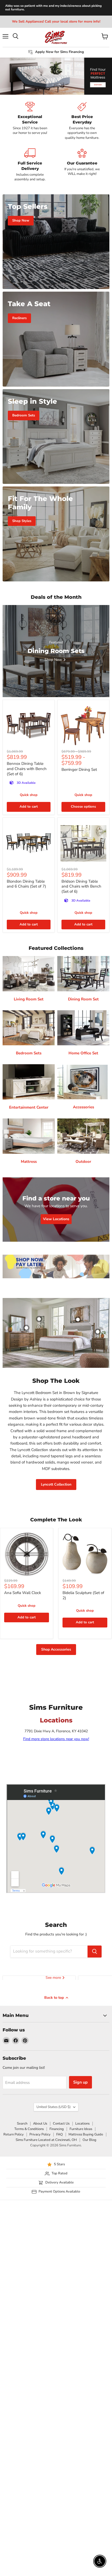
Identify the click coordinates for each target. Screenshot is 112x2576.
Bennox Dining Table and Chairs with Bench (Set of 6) (27, 769)
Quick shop (29, 795)
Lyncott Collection (56, 1484)
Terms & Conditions (29, 2129)
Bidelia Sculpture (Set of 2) (83, 1595)
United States (54, 2107)
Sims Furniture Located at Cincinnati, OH (46, 2140)
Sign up (80, 2082)
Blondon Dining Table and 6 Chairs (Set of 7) (26, 884)
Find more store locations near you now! (56, 1739)
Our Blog (89, 2140)
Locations (82, 2124)
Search (22, 2124)
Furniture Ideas (81, 2129)
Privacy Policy (40, 2134)
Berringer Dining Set (79, 770)
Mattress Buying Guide (86, 2134)
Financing (57, 2129)
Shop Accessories (56, 1649)
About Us (40, 2124)
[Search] (95, 1952)
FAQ (60, 2134)
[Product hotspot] (39, 1319)
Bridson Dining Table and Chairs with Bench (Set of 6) (81, 886)
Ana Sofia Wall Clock (23, 1593)
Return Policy (14, 2134)
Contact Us (61, 2124)
